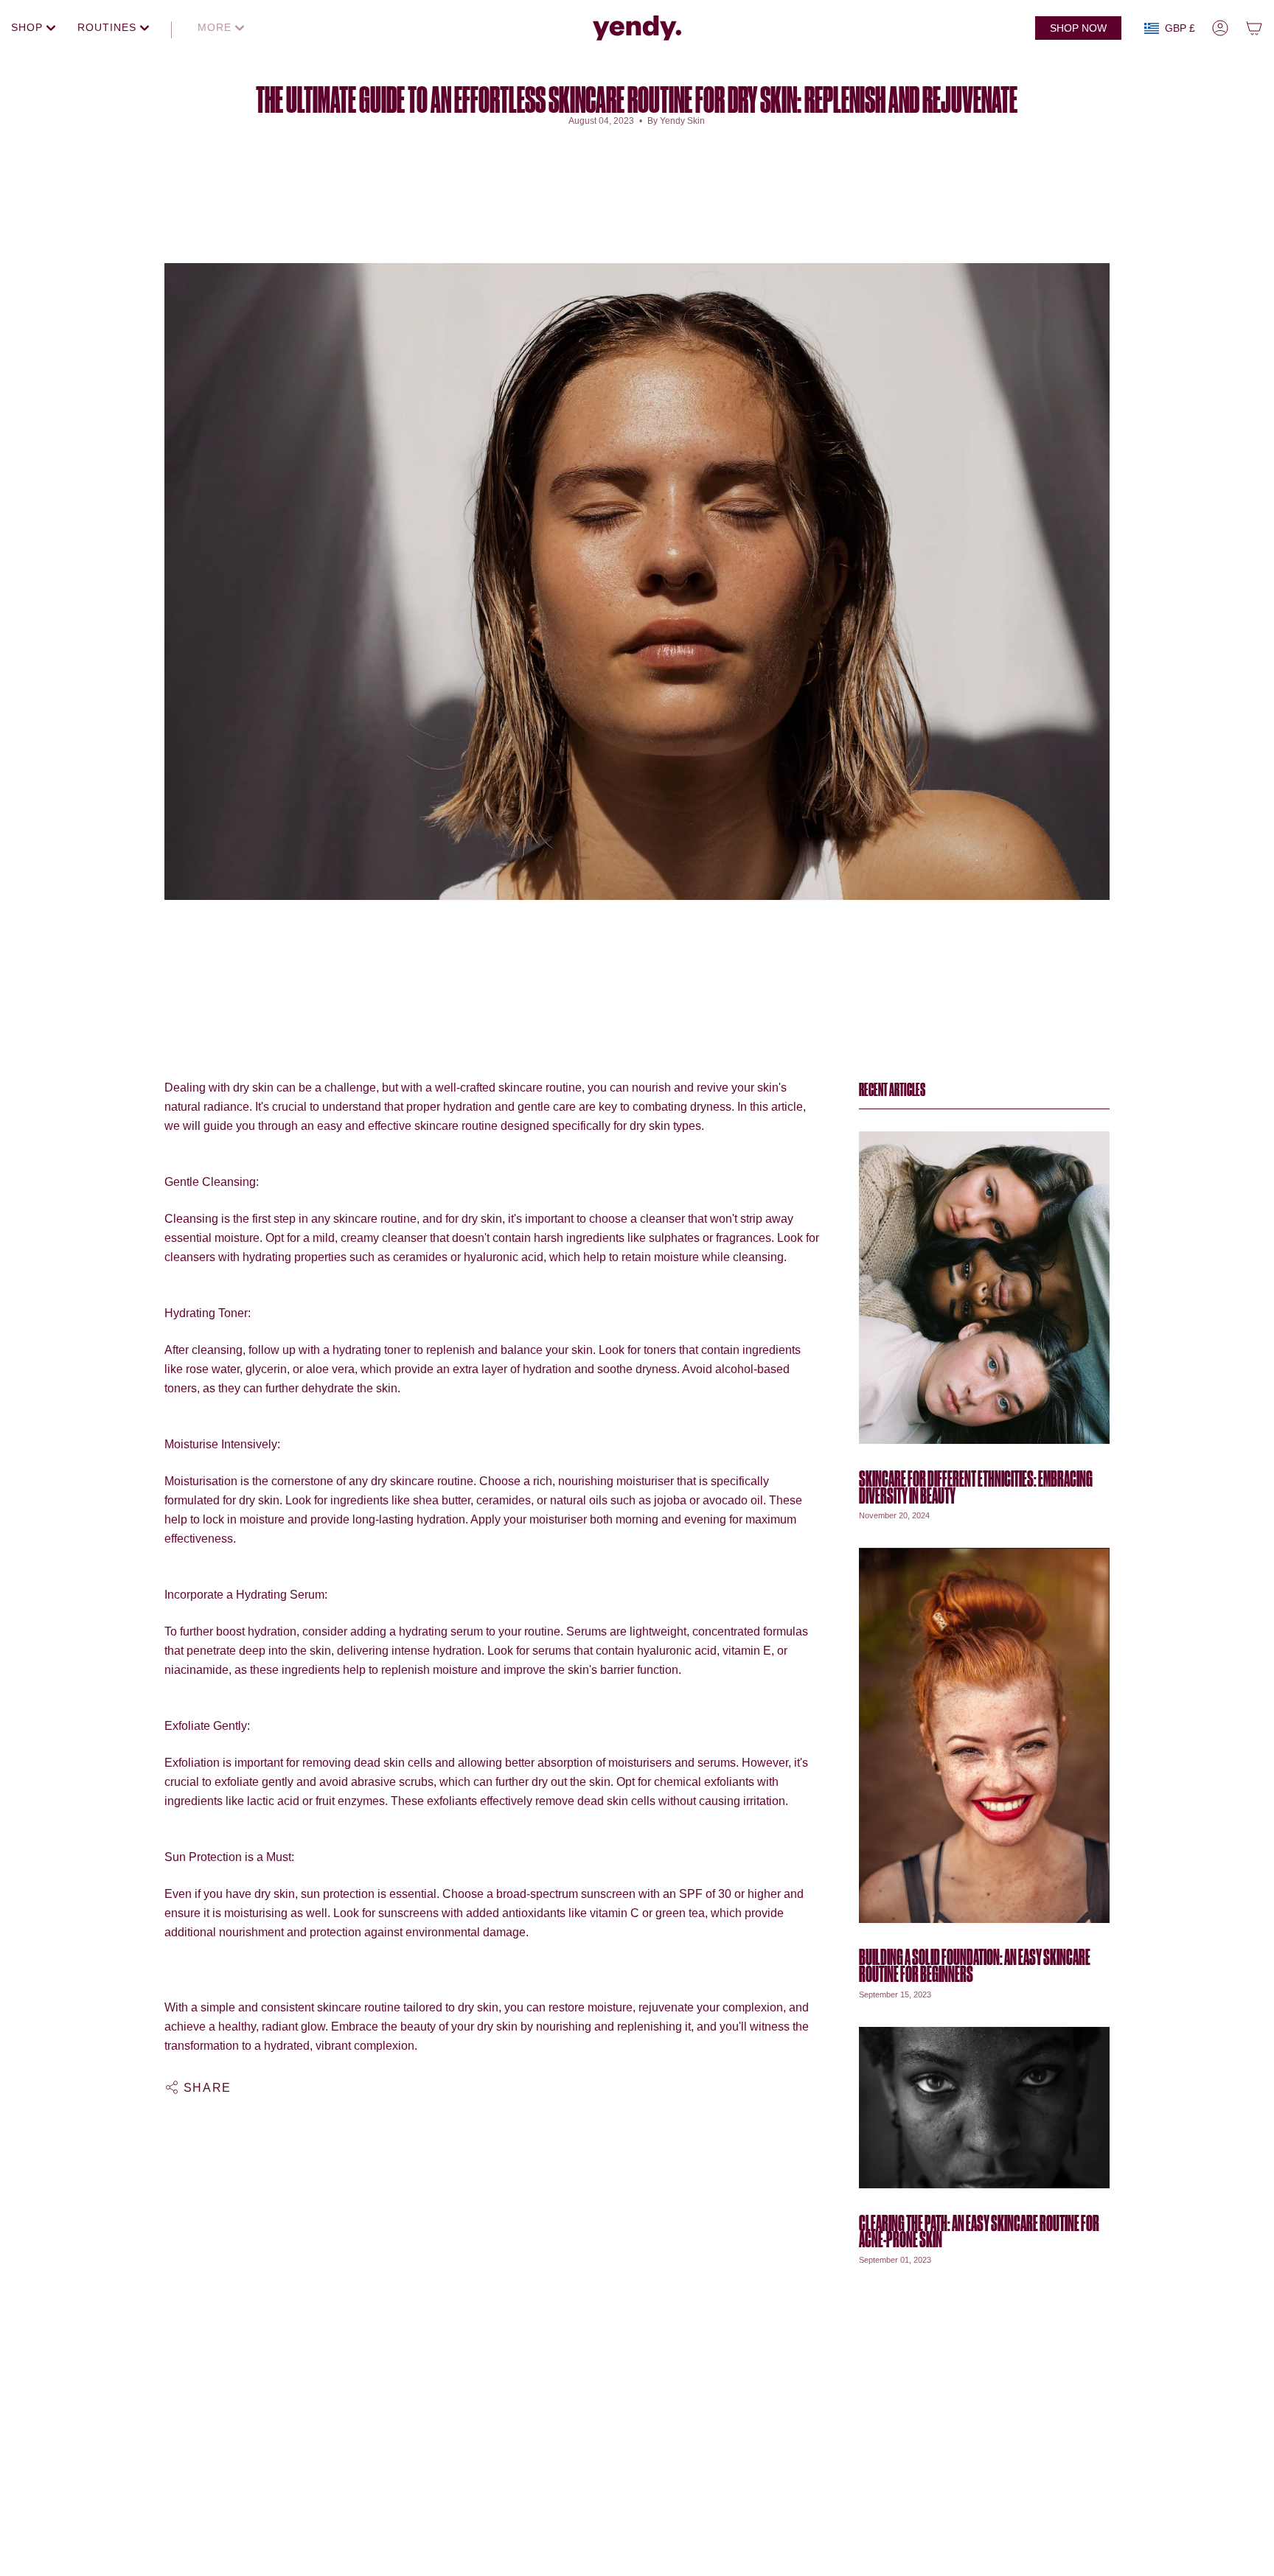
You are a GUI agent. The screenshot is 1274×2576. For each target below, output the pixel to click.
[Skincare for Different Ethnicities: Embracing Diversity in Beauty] (984, 1287)
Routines (109, 27)
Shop (29, 27)
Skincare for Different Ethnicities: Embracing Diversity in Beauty (976, 1487)
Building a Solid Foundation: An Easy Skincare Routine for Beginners (975, 1966)
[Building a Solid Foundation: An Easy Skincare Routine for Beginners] (984, 1735)
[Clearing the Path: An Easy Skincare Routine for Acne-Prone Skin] (984, 2108)
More (216, 27)
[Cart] (1254, 28)
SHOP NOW (1078, 28)
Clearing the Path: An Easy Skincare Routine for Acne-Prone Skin (979, 2231)
